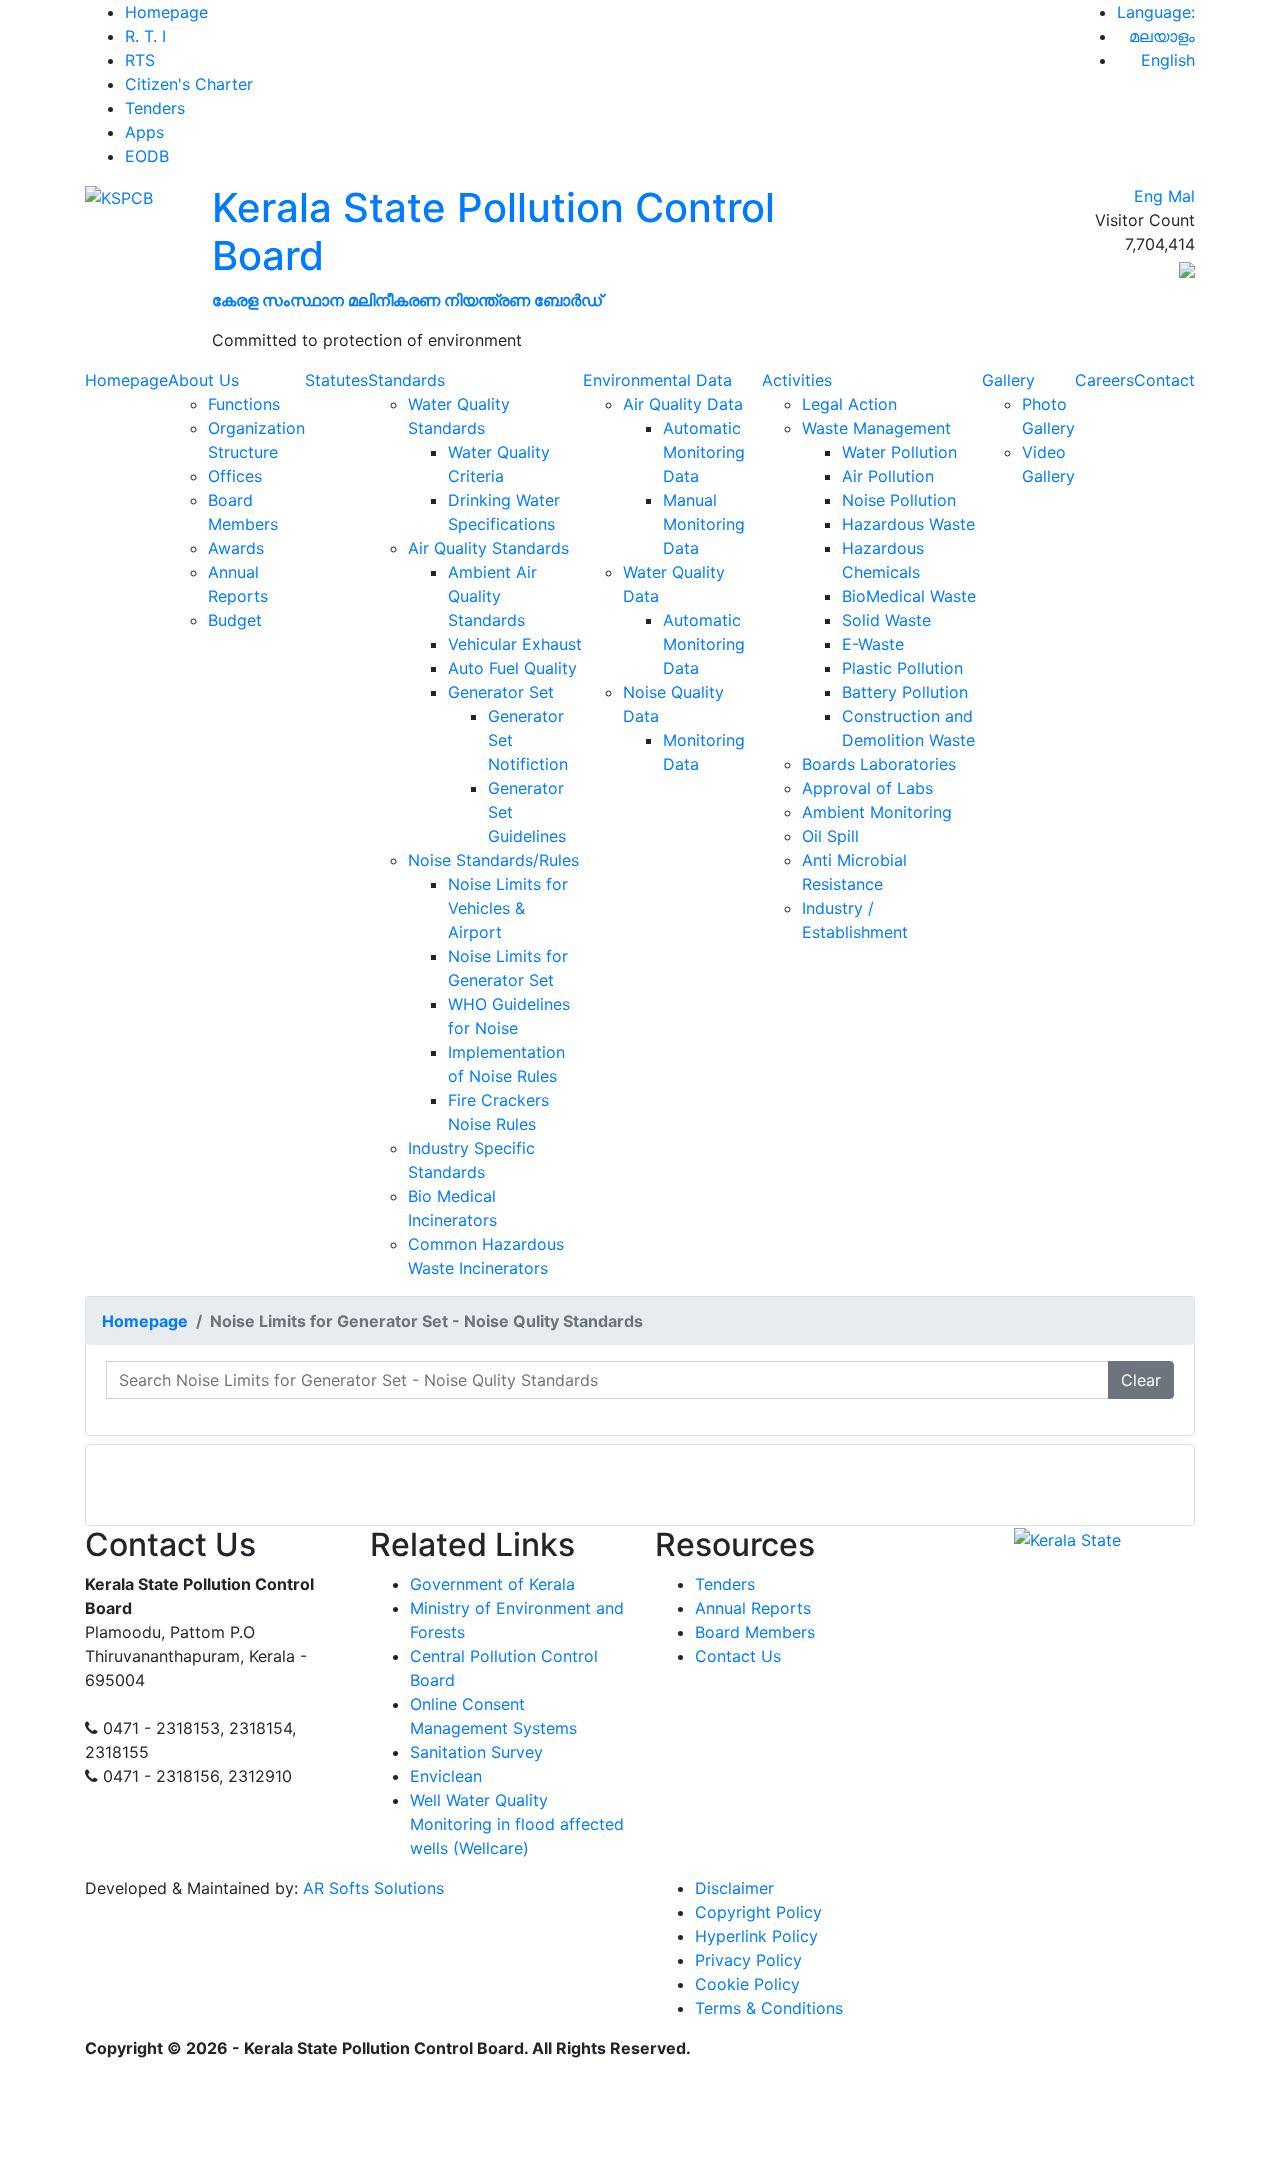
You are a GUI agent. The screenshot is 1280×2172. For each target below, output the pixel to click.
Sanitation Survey (476, 1752)
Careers (1104, 380)
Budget (235, 620)
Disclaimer (734, 1888)
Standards (406, 380)
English (1168, 60)
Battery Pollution (905, 692)
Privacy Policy (748, 1960)
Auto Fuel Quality (512, 668)
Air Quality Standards (488, 548)
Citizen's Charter (189, 84)
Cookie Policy (747, 1984)
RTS (140, 60)
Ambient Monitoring (877, 812)
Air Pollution (888, 476)
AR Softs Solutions (373, 1888)
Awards (236, 548)
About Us (203, 380)
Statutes (336, 380)
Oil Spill (830, 836)
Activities (797, 380)
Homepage (166, 12)
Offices (235, 476)
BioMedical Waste (909, 596)
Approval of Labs (867, 788)
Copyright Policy (758, 1912)
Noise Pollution (899, 500)
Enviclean (446, 1776)
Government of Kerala (492, 1584)
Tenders (155, 108)
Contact (1164, 380)
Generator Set (501, 692)
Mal (1181, 196)
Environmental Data (657, 380)
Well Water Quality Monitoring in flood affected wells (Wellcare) (517, 1824)
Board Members (755, 1632)
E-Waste (873, 644)
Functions (244, 404)
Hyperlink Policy (756, 1936)
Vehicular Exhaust (515, 644)
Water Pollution (899, 452)
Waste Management (876, 428)
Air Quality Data (683, 404)
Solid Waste (886, 620)
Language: (1156, 12)
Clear (1141, 1380)
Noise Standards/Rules (493, 860)
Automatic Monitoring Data (704, 452)
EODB (147, 156)
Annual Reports (753, 1608)
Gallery (1008, 380)
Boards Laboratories (879, 764)
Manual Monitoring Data (704, 524)
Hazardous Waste (908, 524)
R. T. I (145, 36)
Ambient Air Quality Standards (492, 596)
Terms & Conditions (769, 2008)
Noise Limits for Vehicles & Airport (508, 908)
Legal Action (849, 404)
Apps (144, 132)
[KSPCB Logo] (119, 196)
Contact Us (738, 1656)
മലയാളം (1162, 36)
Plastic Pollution (902, 668)
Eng (1148, 196)
